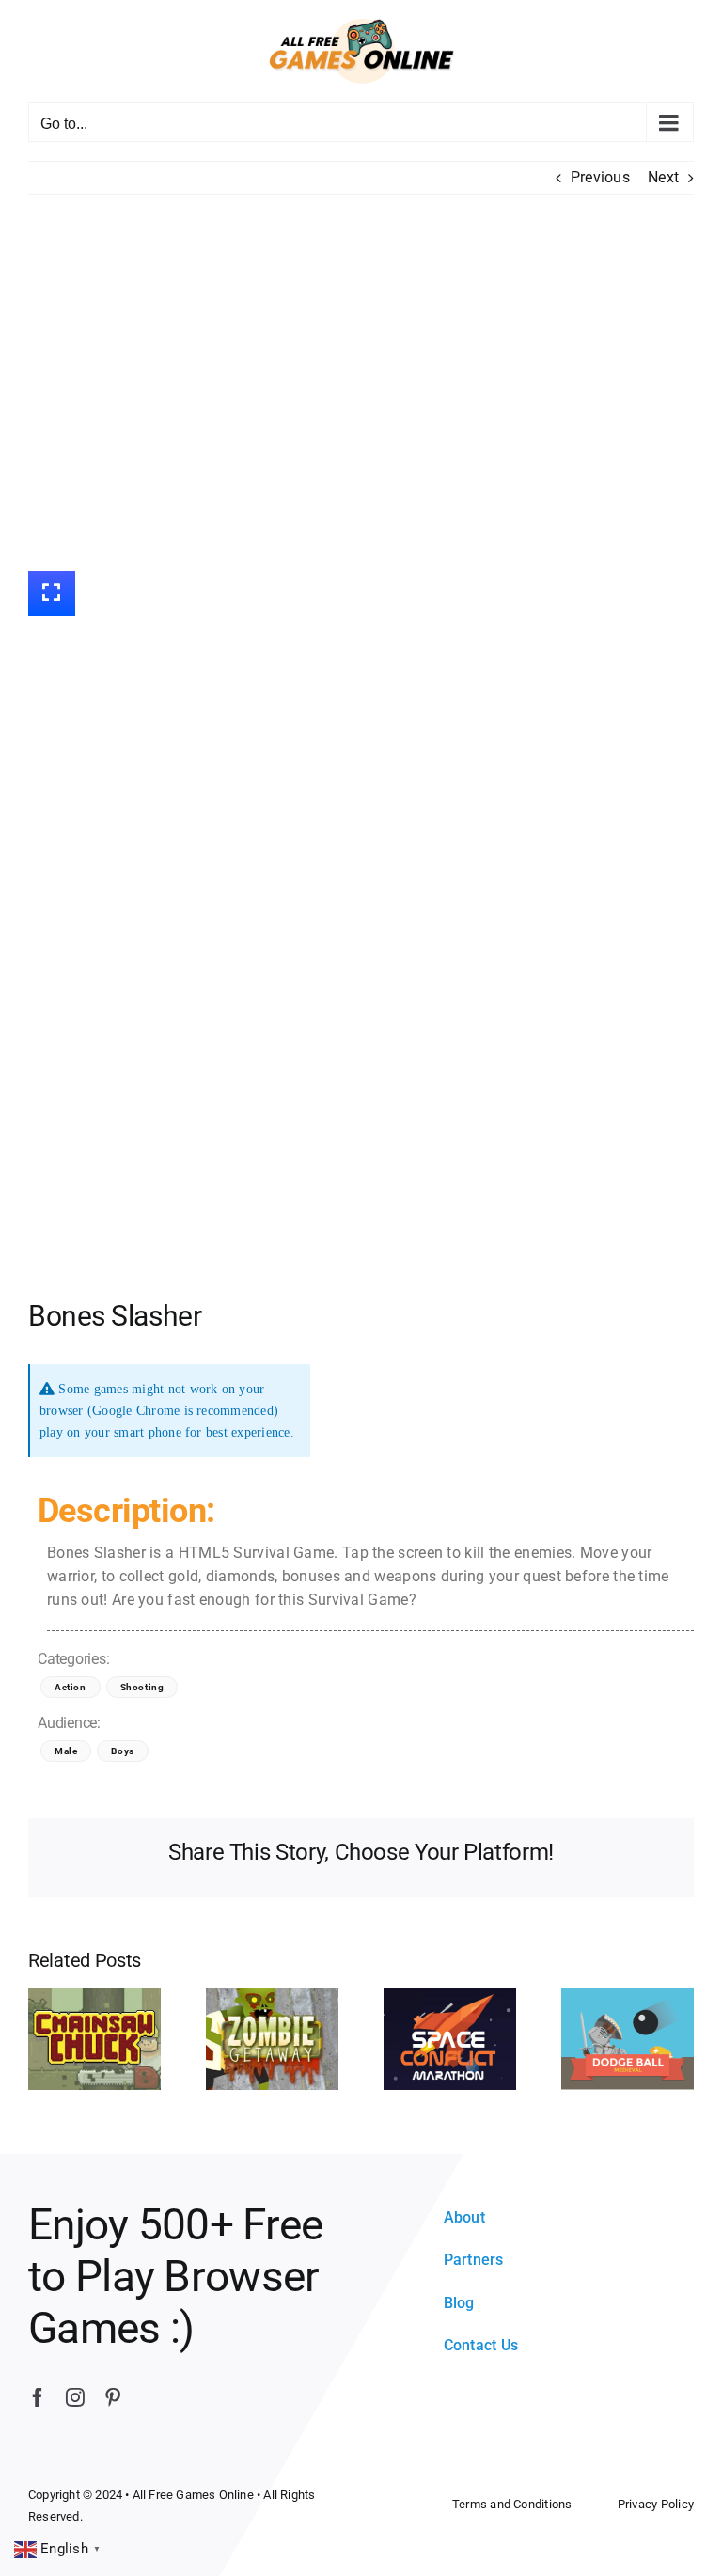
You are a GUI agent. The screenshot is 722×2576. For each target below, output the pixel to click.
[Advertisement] (361, 383)
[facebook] (38, 2397)
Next (663, 177)
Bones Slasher (115, 1316)
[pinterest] (113, 2397)
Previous (600, 177)
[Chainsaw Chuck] (94, 2039)
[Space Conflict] (450, 2039)
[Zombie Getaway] (272, 2039)
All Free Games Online (193, 2495)
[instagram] (75, 2397)
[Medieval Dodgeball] (628, 2039)
